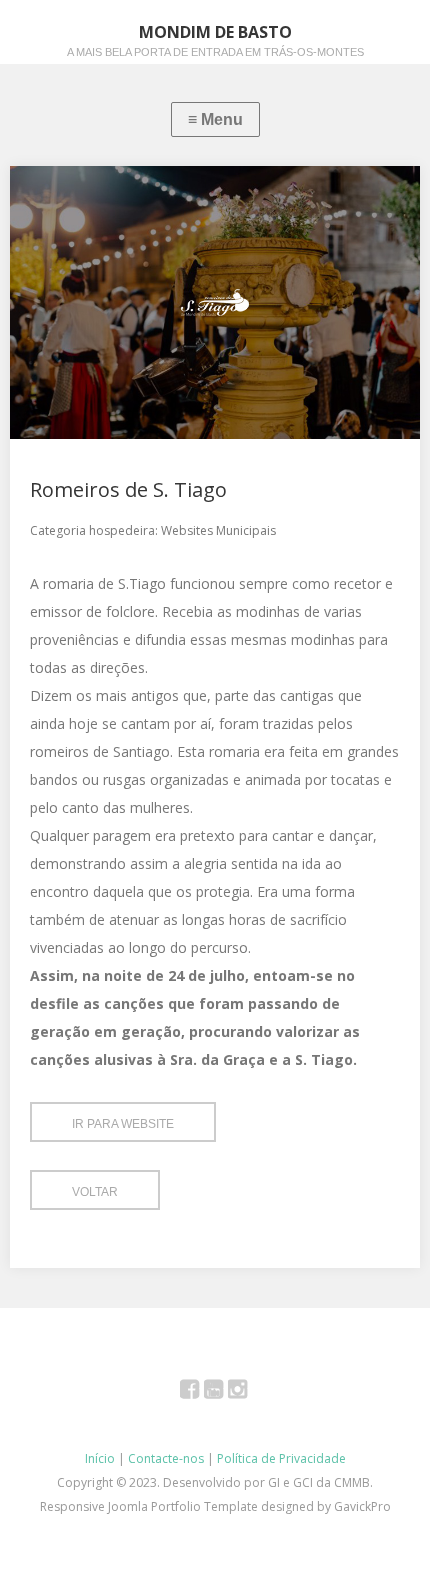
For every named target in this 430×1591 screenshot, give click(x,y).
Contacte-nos (166, 1458)
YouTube (224, 1392)
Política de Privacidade (281, 1458)
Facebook (200, 1392)
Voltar (95, 1192)
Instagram (248, 1392)
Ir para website (123, 1124)
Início (100, 1458)
